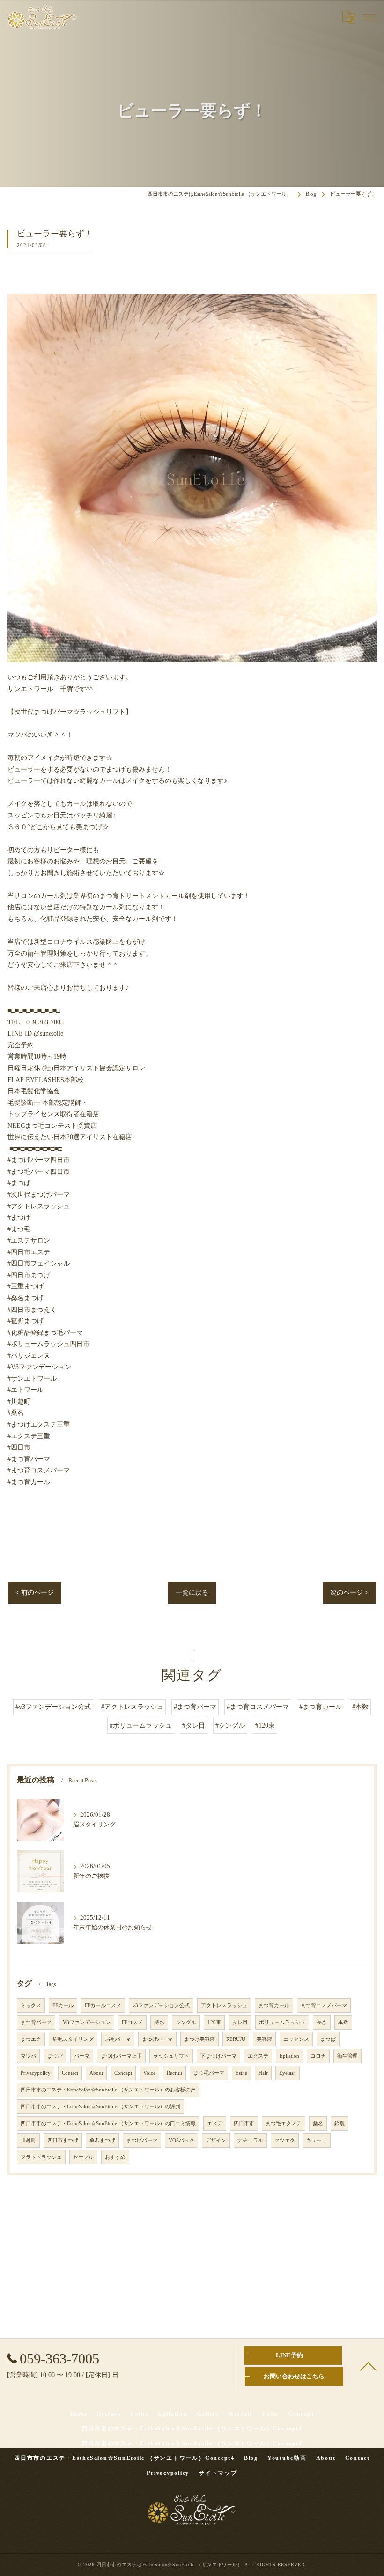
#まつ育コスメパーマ (258, 1707)
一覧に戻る (192, 1593)
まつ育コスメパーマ (324, 2006)
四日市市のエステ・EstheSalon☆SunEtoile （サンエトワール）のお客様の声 (108, 2090)
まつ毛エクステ (284, 2123)
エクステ (258, 2056)
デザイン (216, 2140)
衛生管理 (347, 2056)
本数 (343, 2022)
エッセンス (296, 2039)
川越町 (28, 2140)
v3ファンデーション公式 (161, 2006)
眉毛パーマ (118, 2039)
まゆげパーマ (157, 2039)
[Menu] (369, 17)
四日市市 (244, 2123)
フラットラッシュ (41, 2157)
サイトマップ (218, 2473)
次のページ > (349, 1593)
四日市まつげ (63, 2140)
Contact (70, 2073)
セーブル (83, 2157)
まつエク (31, 2039)
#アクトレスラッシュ (132, 1707)
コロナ (318, 2056)
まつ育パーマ (36, 2022)
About (96, 2073)
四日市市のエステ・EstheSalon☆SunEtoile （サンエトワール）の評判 (100, 2107)
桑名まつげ (102, 2140)
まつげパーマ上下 (121, 2056)
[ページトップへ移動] (368, 2366)
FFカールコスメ (103, 2006)
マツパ (28, 2056)
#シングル (230, 1726)
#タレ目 (194, 1726)
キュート (317, 2140)
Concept (123, 2073)
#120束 (265, 1726)
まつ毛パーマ (209, 2073)
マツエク (285, 2140)
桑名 (318, 2123)
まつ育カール (274, 2006)
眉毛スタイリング (73, 2039)
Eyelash (288, 2073)
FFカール (63, 2006)
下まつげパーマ (218, 2056)
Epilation (289, 2056)
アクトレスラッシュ (224, 2006)
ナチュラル (250, 2140)
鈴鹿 (340, 2123)
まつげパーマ (142, 2140)
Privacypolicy (36, 2073)
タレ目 (240, 2022)
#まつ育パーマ (195, 1707)
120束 (214, 2022)
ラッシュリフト (171, 2056)
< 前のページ (35, 1593)
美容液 (264, 2039)
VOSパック (181, 2140)
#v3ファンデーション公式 (53, 1707)
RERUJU (236, 2039)
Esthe (241, 2073)
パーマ (82, 2056)
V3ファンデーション (87, 2022)
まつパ (55, 2056)
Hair (263, 2073)
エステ (215, 2123)
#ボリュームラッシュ (141, 1726)
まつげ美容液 (199, 2039)
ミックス (31, 2006)
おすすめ (115, 2157)
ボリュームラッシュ (282, 2022)
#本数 (360, 1707)
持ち (159, 2022)
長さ (322, 2022)
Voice (149, 2073)
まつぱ (328, 2039)
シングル (186, 2022)
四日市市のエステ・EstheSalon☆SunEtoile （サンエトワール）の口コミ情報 (108, 2123)
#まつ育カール (321, 1707)
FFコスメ (132, 2022)
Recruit (174, 2073)
